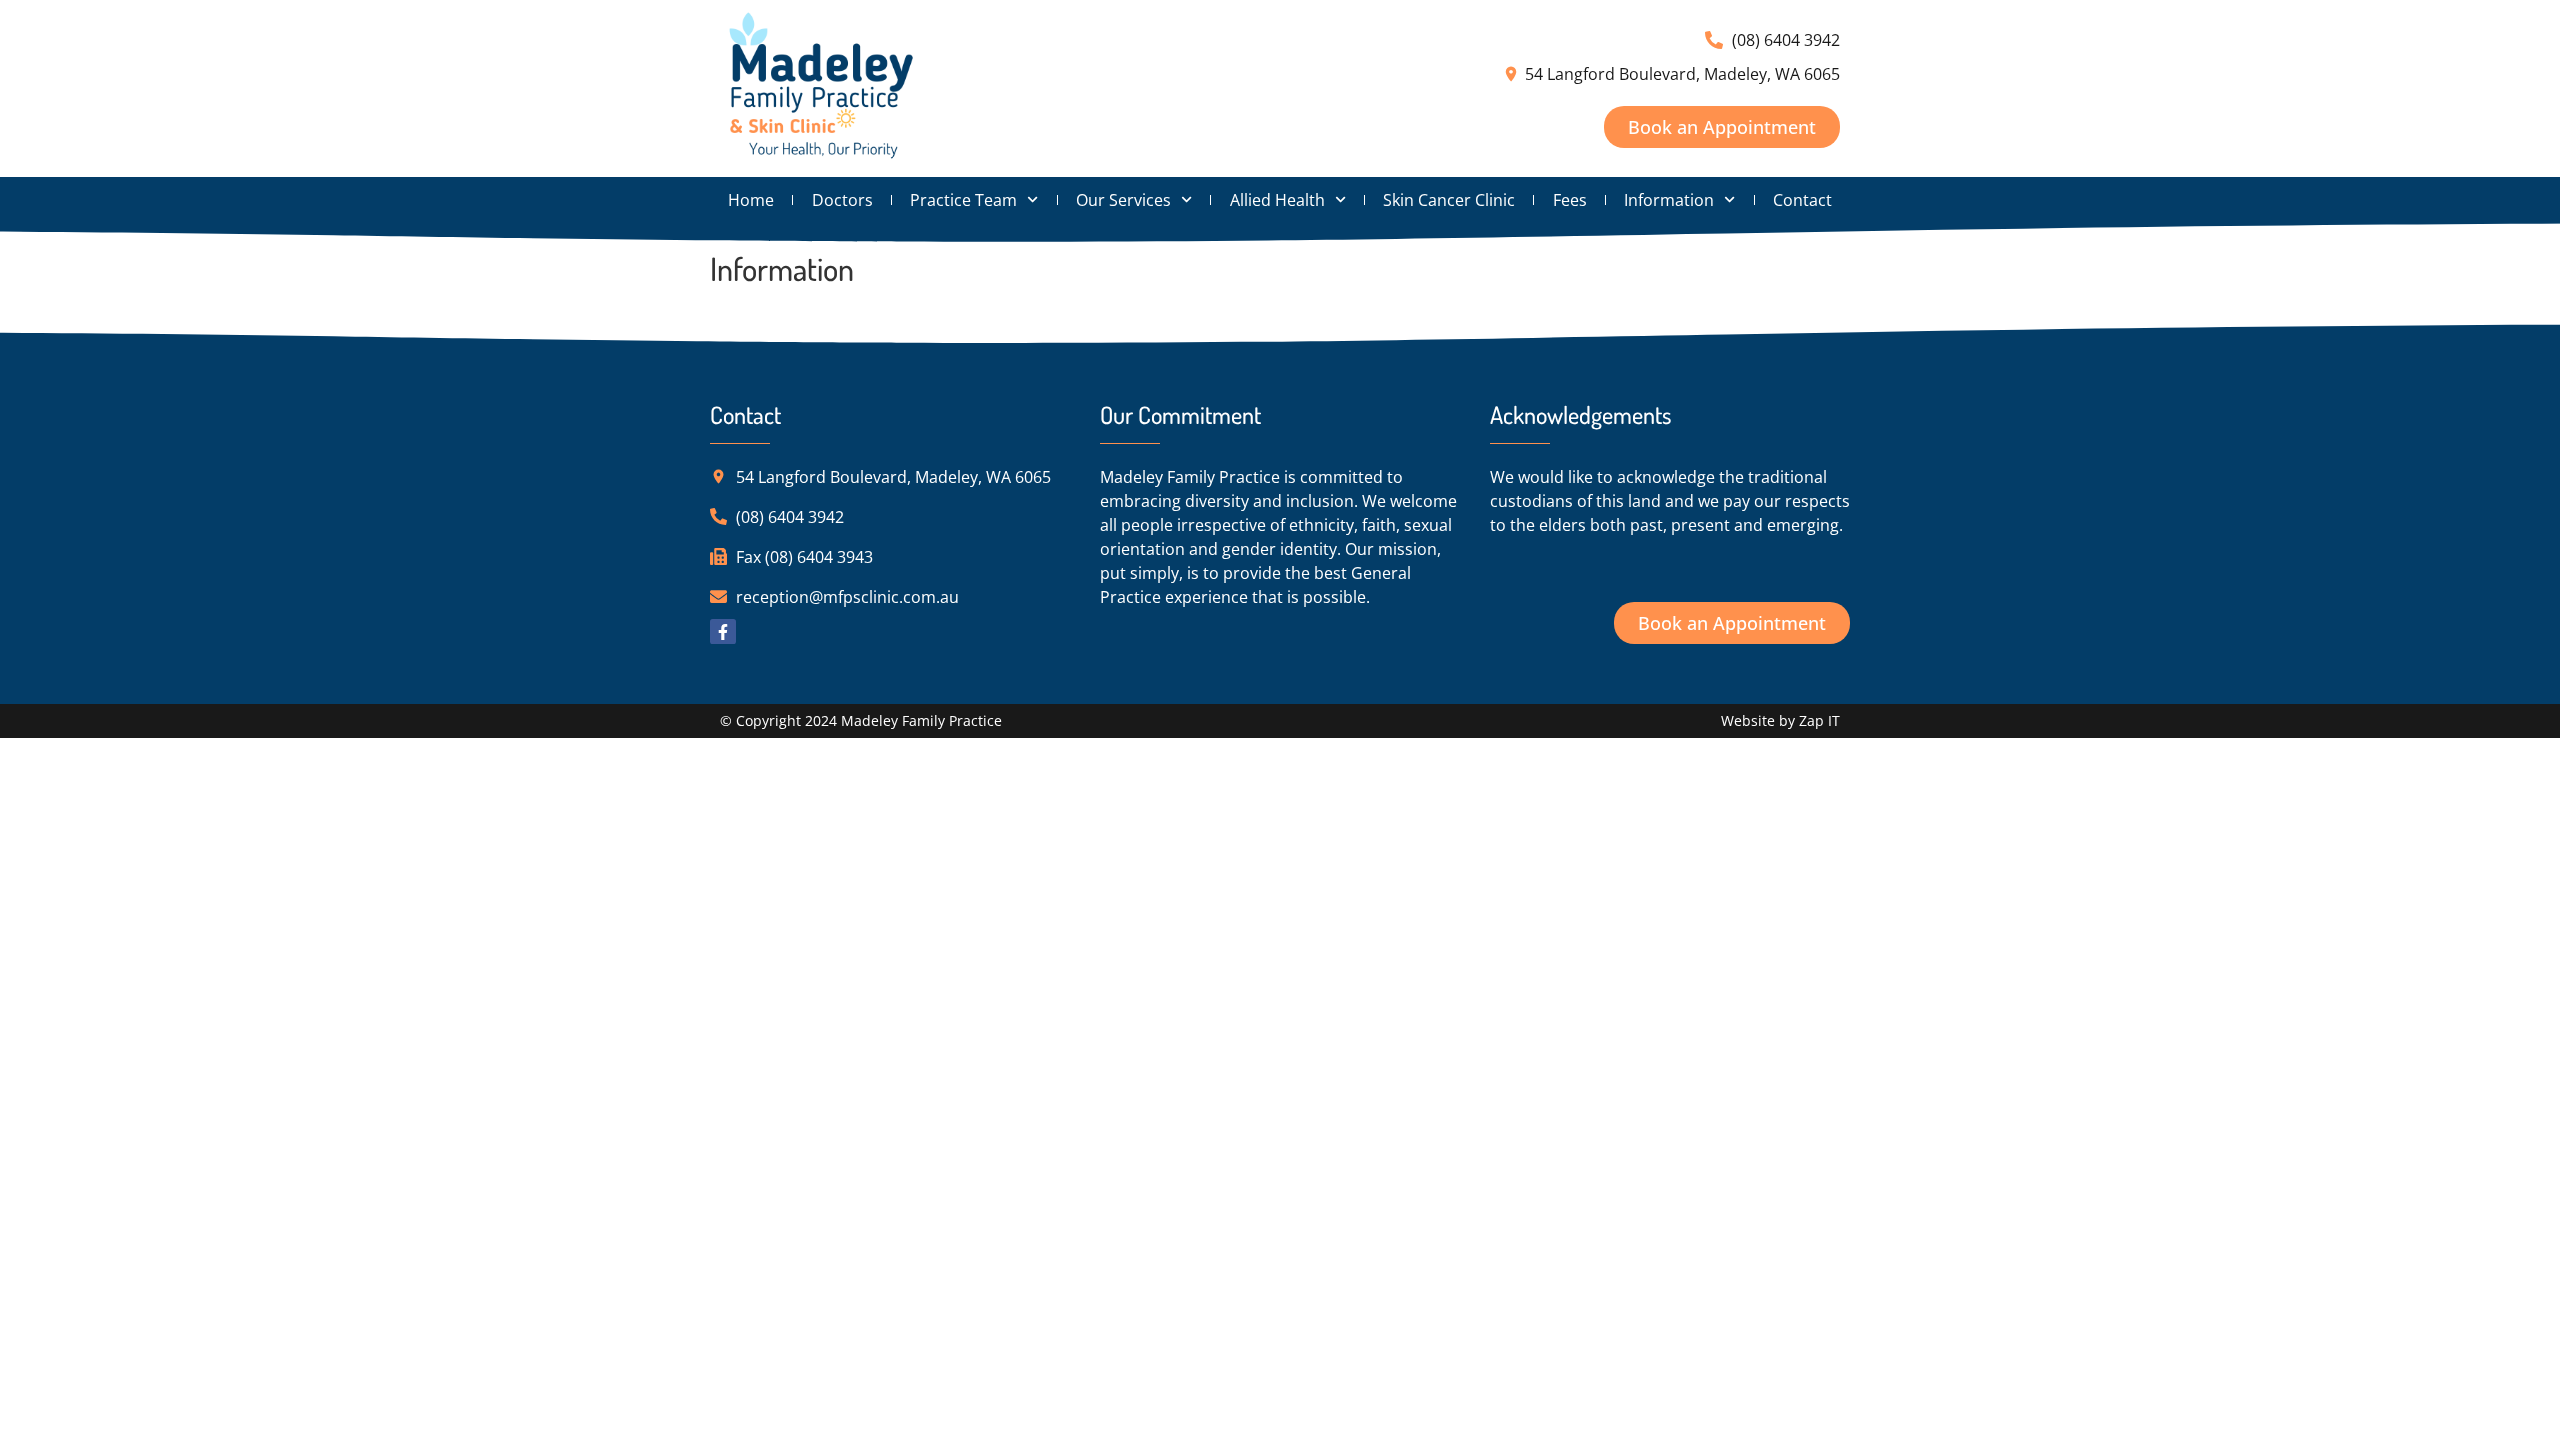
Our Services (1123, 200)
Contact (1802, 200)
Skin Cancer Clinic (1449, 200)
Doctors (842, 200)
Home (751, 200)
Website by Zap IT (1780, 720)
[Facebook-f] (723, 632)
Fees (1570, 200)
